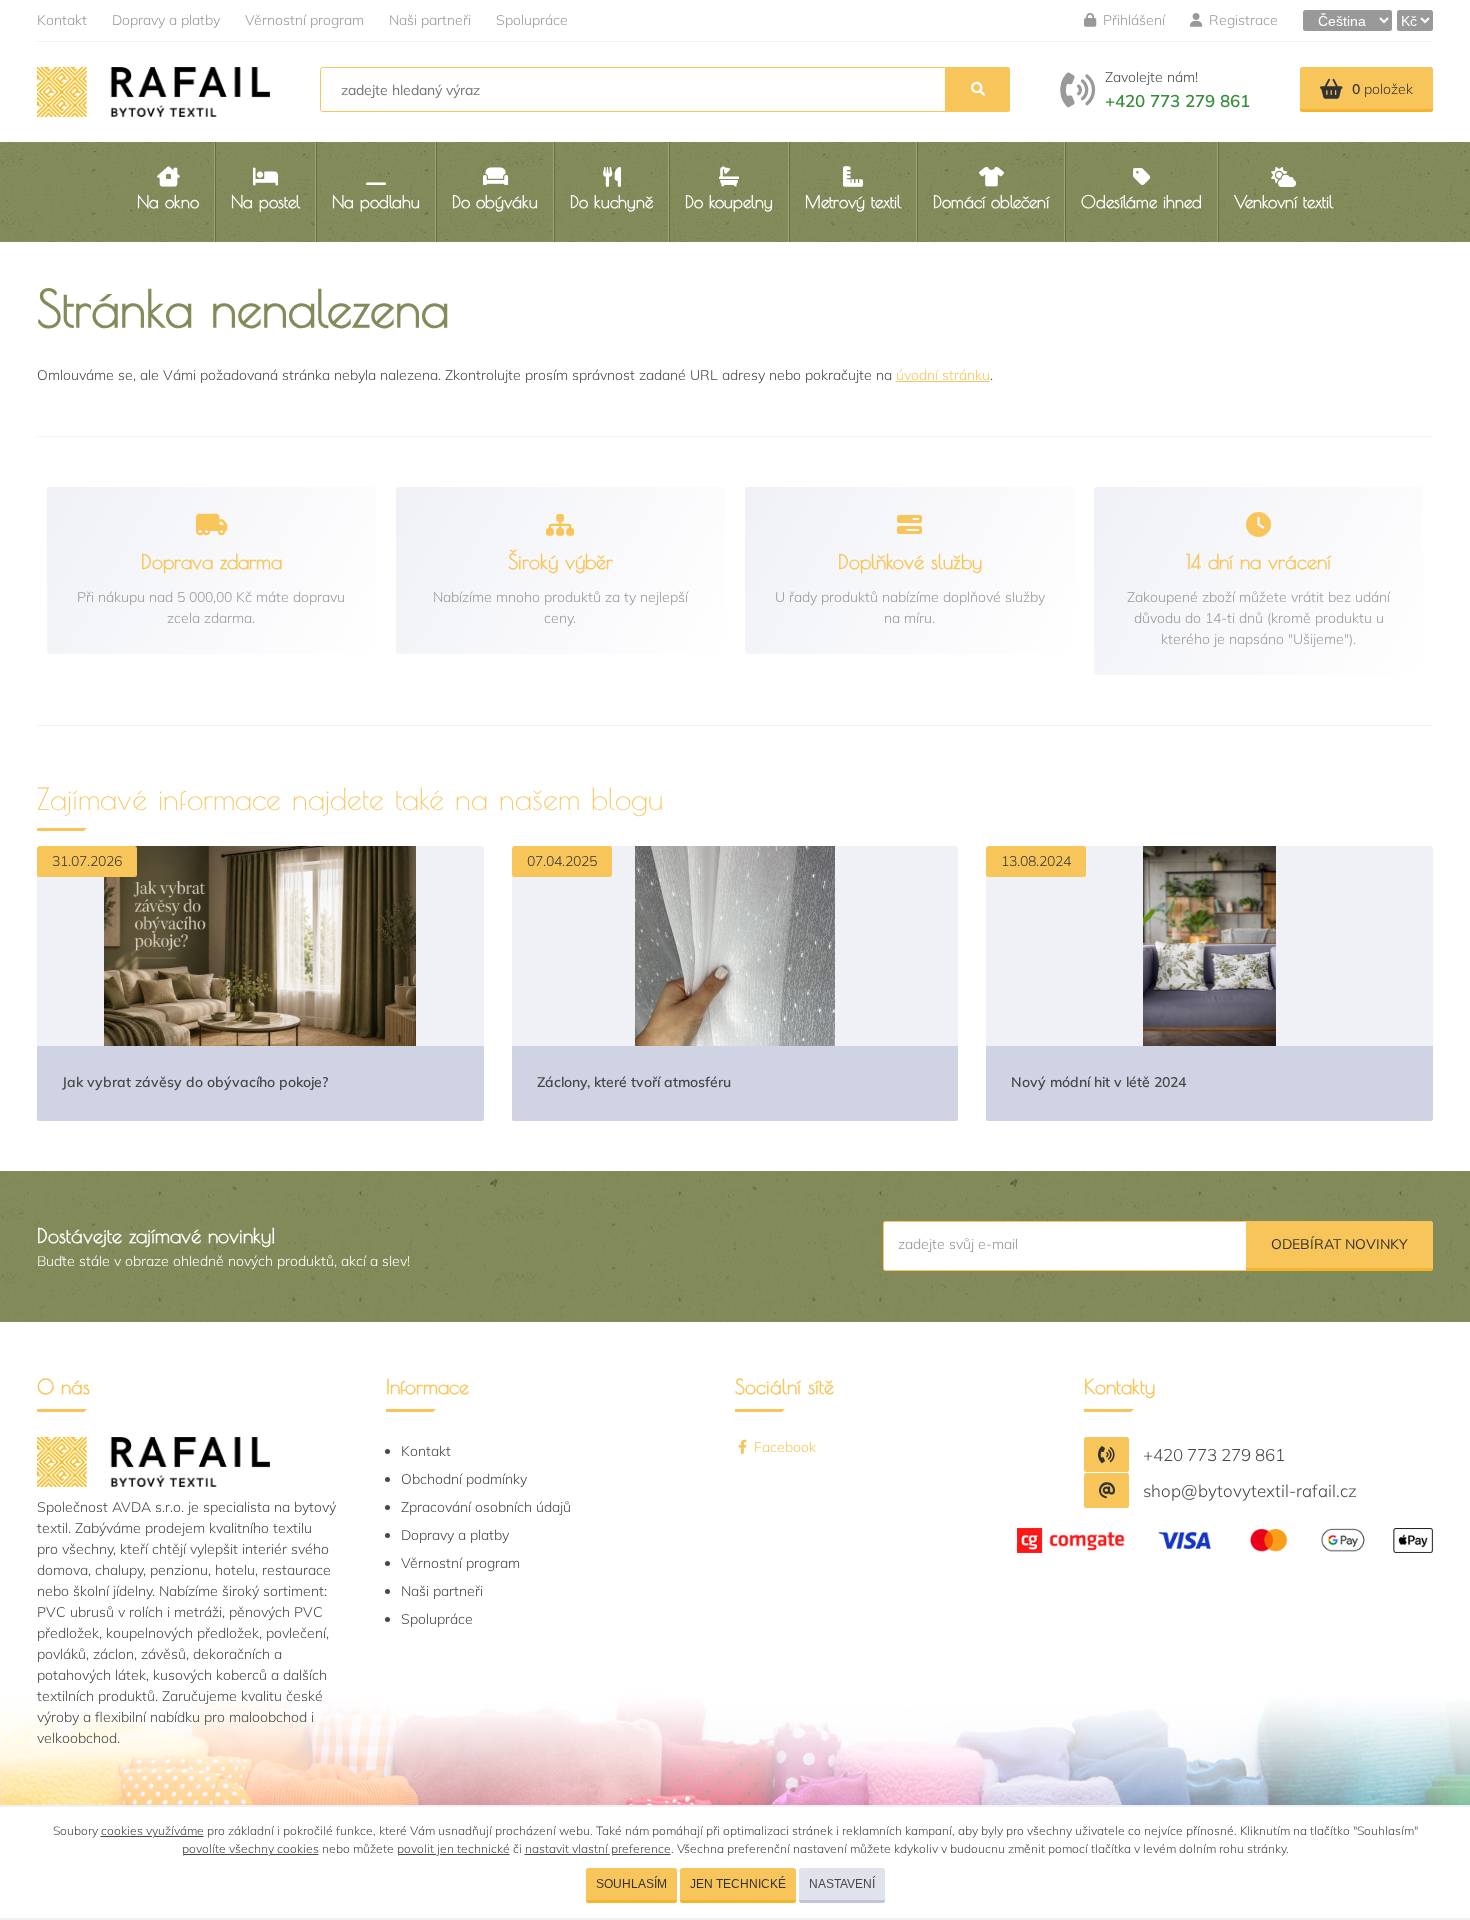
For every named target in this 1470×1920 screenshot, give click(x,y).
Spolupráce (532, 20)
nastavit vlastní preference (598, 1848)
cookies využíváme (152, 1830)
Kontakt (62, 20)
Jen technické (738, 1884)
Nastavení (842, 1884)
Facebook (783, 1447)
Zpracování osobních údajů (486, 1507)
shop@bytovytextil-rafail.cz (1250, 1490)
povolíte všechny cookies (250, 1848)
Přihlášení (1132, 20)
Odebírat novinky (1339, 1244)
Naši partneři (430, 20)
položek (1382, 89)
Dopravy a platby (166, 20)
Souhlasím (631, 1884)
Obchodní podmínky (464, 1479)
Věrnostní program (304, 20)
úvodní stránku (943, 375)
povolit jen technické (453, 1848)
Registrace (1241, 20)
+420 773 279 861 (1177, 100)
